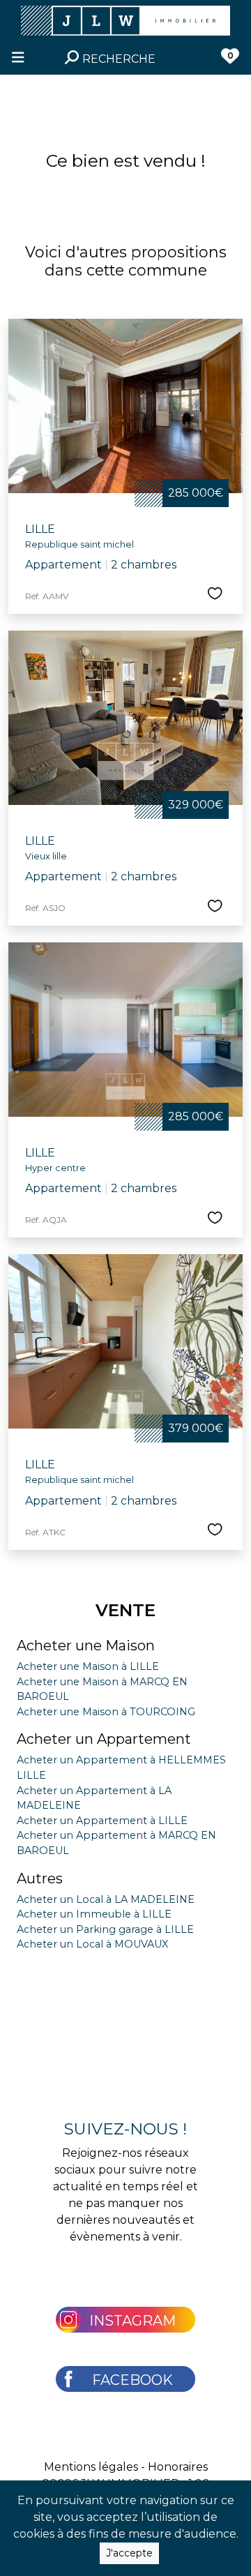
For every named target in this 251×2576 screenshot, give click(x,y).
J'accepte (129, 2553)
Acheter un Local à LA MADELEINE (106, 1899)
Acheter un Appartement (104, 1739)
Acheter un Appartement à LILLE (102, 1821)
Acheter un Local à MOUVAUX (92, 1944)
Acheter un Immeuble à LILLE (94, 1914)
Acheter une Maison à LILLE (88, 1666)
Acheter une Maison (86, 1645)
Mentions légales (91, 2467)
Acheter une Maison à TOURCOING (106, 1712)
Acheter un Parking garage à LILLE (105, 1929)
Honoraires (178, 2467)
